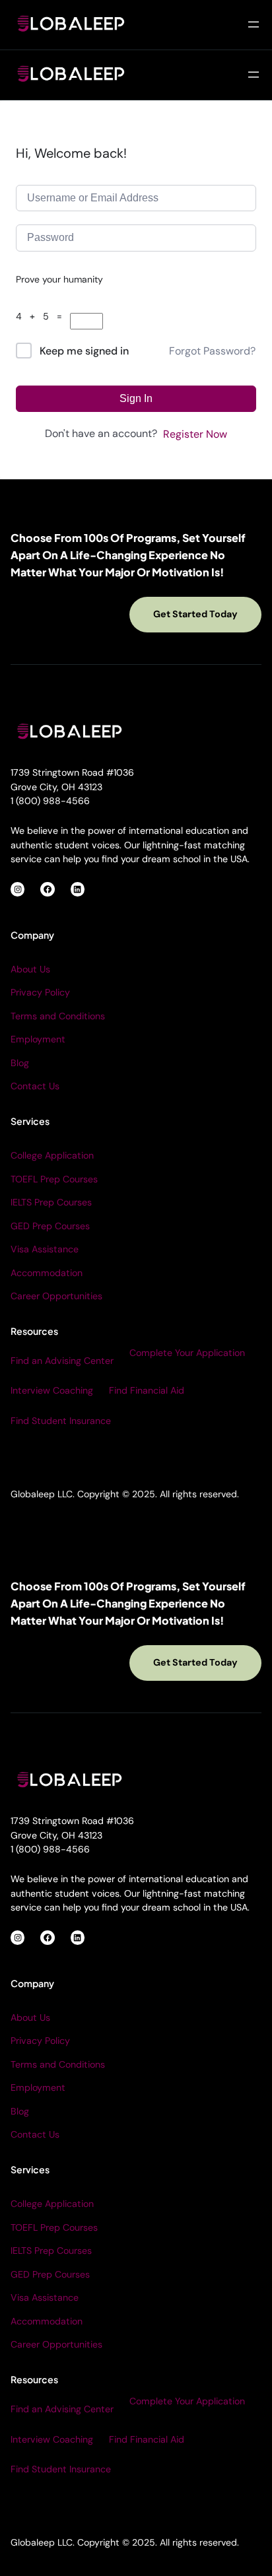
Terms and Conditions (58, 1016)
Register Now (195, 434)
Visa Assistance (45, 1249)
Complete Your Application (187, 1353)
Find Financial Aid (147, 1390)
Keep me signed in (84, 351)
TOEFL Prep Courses (54, 1179)
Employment (38, 1039)
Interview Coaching (52, 1390)
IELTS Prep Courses (51, 1202)
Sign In (136, 398)
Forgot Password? (212, 351)
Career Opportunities (56, 1296)
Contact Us (35, 1086)
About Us (30, 969)
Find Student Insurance (61, 1421)
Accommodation (47, 1273)
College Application (52, 1155)
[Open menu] (254, 24)
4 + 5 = (43, 316)
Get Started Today (195, 614)
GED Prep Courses (50, 1226)
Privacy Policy (40, 992)
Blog (20, 1063)
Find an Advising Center (62, 1361)
